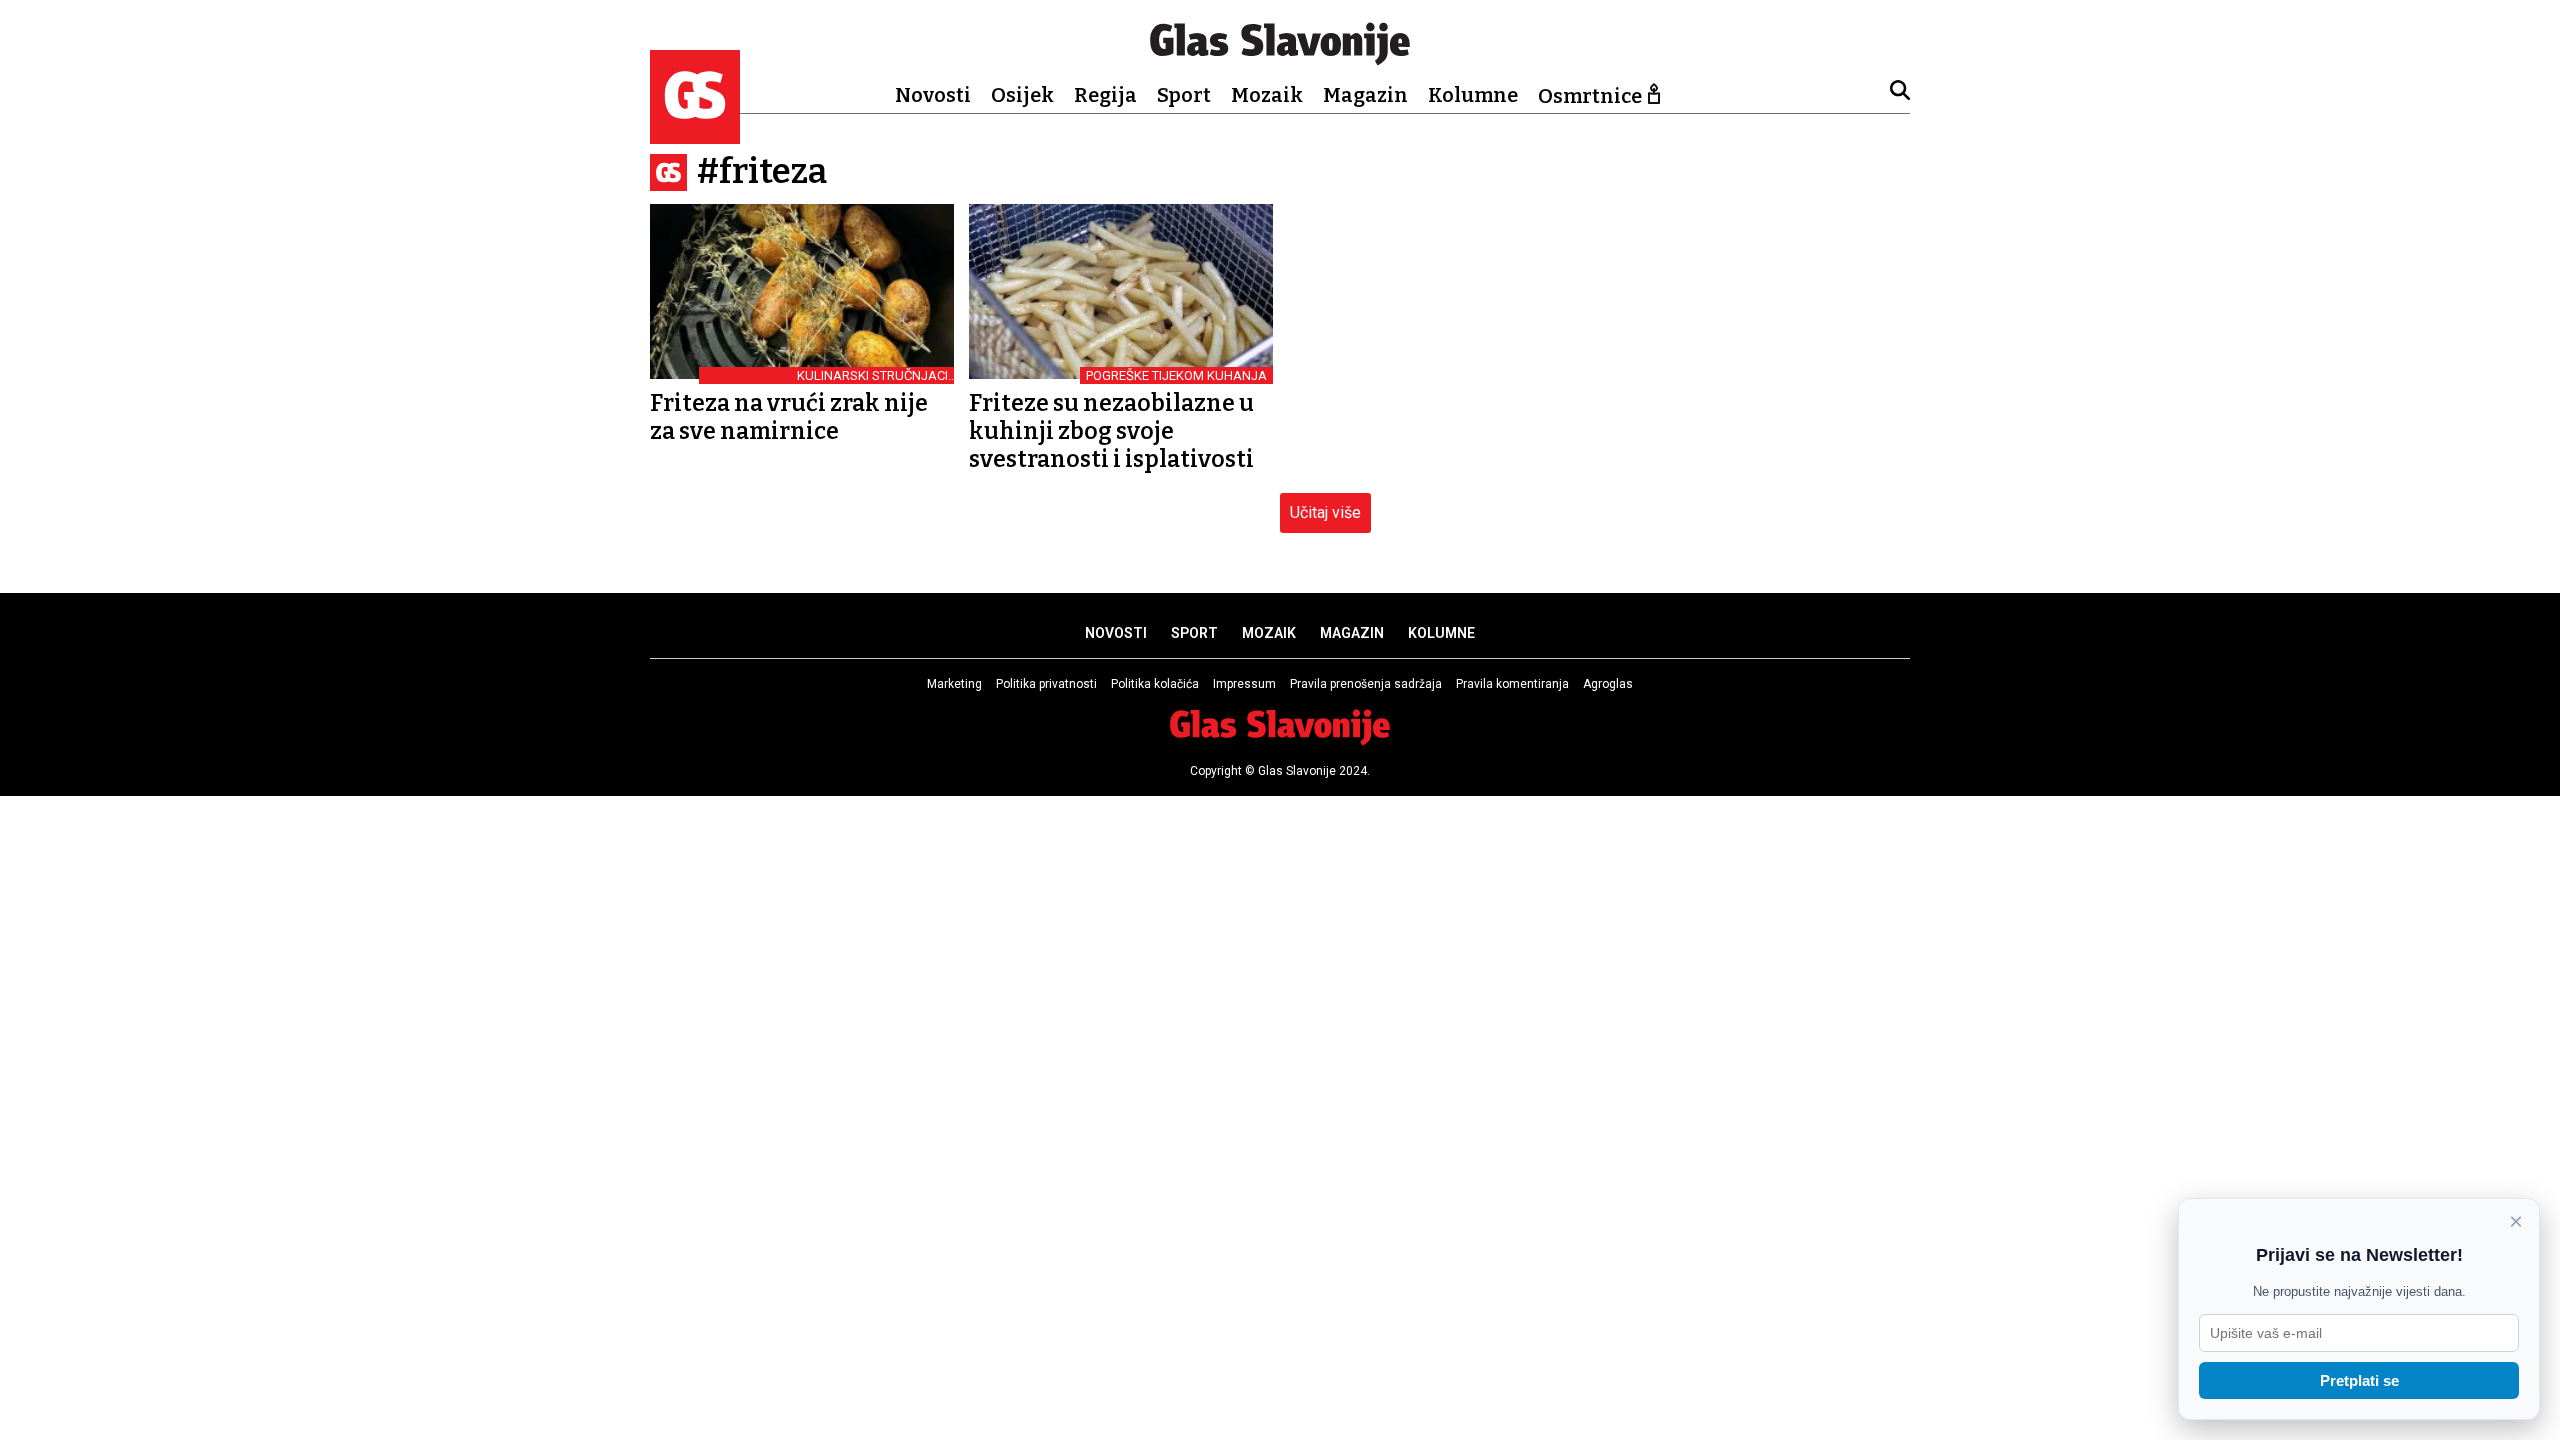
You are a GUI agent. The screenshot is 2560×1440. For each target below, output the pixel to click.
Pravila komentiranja (1512, 684)
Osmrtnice (1590, 96)
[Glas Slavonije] (695, 134)
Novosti (933, 95)
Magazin (1365, 95)
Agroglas (1608, 684)
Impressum (1244, 684)
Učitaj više (1325, 512)
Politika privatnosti (1046, 684)
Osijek (1022, 95)
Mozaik (1267, 95)
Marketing (954, 684)
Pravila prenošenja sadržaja (1366, 684)
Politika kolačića (1155, 684)
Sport (1184, 95)
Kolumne (1473, 95)
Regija (1105, 95)
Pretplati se (2359, 1380)
